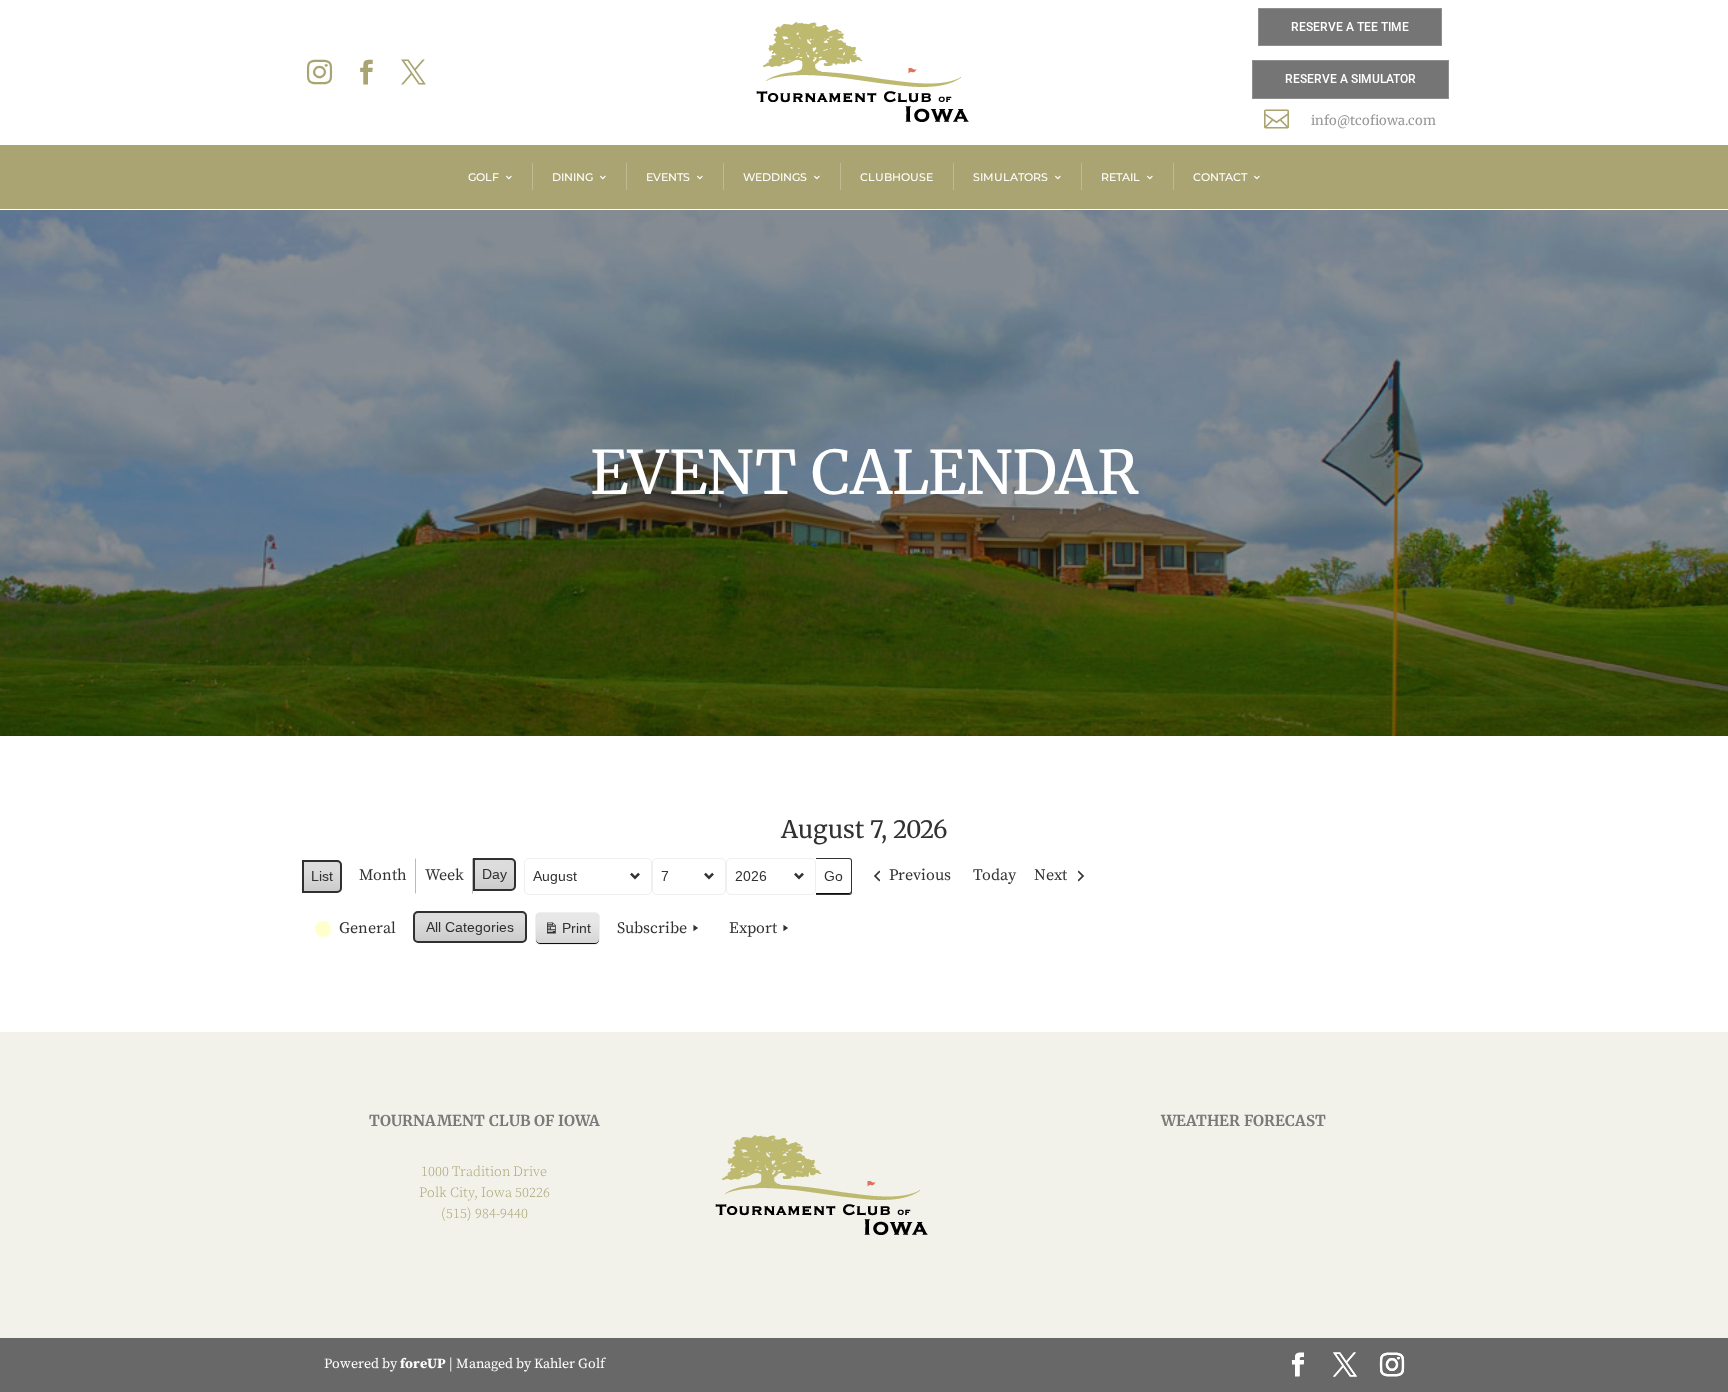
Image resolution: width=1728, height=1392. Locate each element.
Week (444, 875)
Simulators (1010, 177)
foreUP (423, 1364)
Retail (1120, 177)
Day (494, 874)
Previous (920, 875)
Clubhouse (896, 177)
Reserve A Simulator (1350, 79)
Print (567, 932)
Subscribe (652, 928)
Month (383, 875)
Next (1050, 875)
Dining (572, 177)
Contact (1220, 177)
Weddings (775, 177)
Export (753, 928)
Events (668, 177)
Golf (483, 177)
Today (994, 875)
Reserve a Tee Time (1350, 27)
